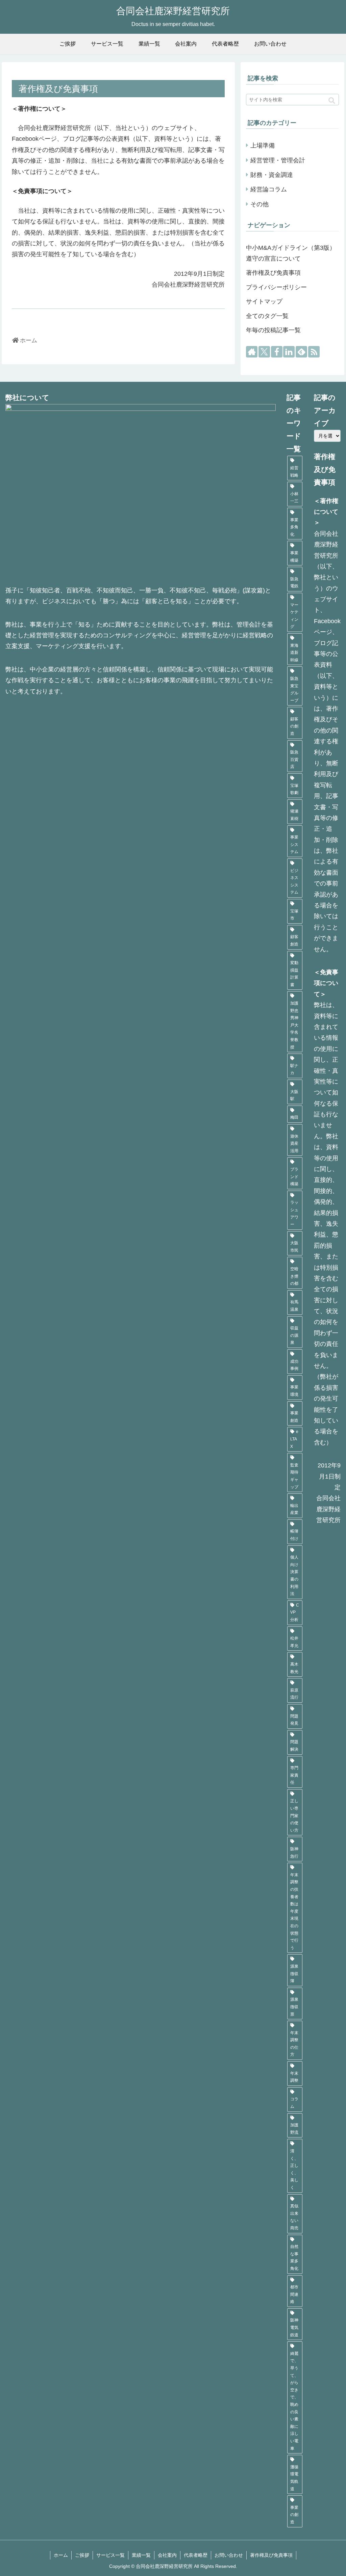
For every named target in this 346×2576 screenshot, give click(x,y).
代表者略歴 (196, 2555)
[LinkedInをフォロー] (289, 352)
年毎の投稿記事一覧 (273, 330)
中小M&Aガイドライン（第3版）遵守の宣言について (291, 253)
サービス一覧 (110, 2555)
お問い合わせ (229, 2555)
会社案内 (167, 2555)
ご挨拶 (82, 2555)
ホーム (61, 2555)
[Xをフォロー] (264, 352)
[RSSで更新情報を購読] (314, 352)
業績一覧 (141, 2555)
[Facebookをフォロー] (277, 352)
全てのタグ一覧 (267, 316)
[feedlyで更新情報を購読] (301, 352)
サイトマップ (264, 301)
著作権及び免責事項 (273, 273)
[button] (332, 101)
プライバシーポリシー (276, 287)
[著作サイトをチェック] (252, 352)
